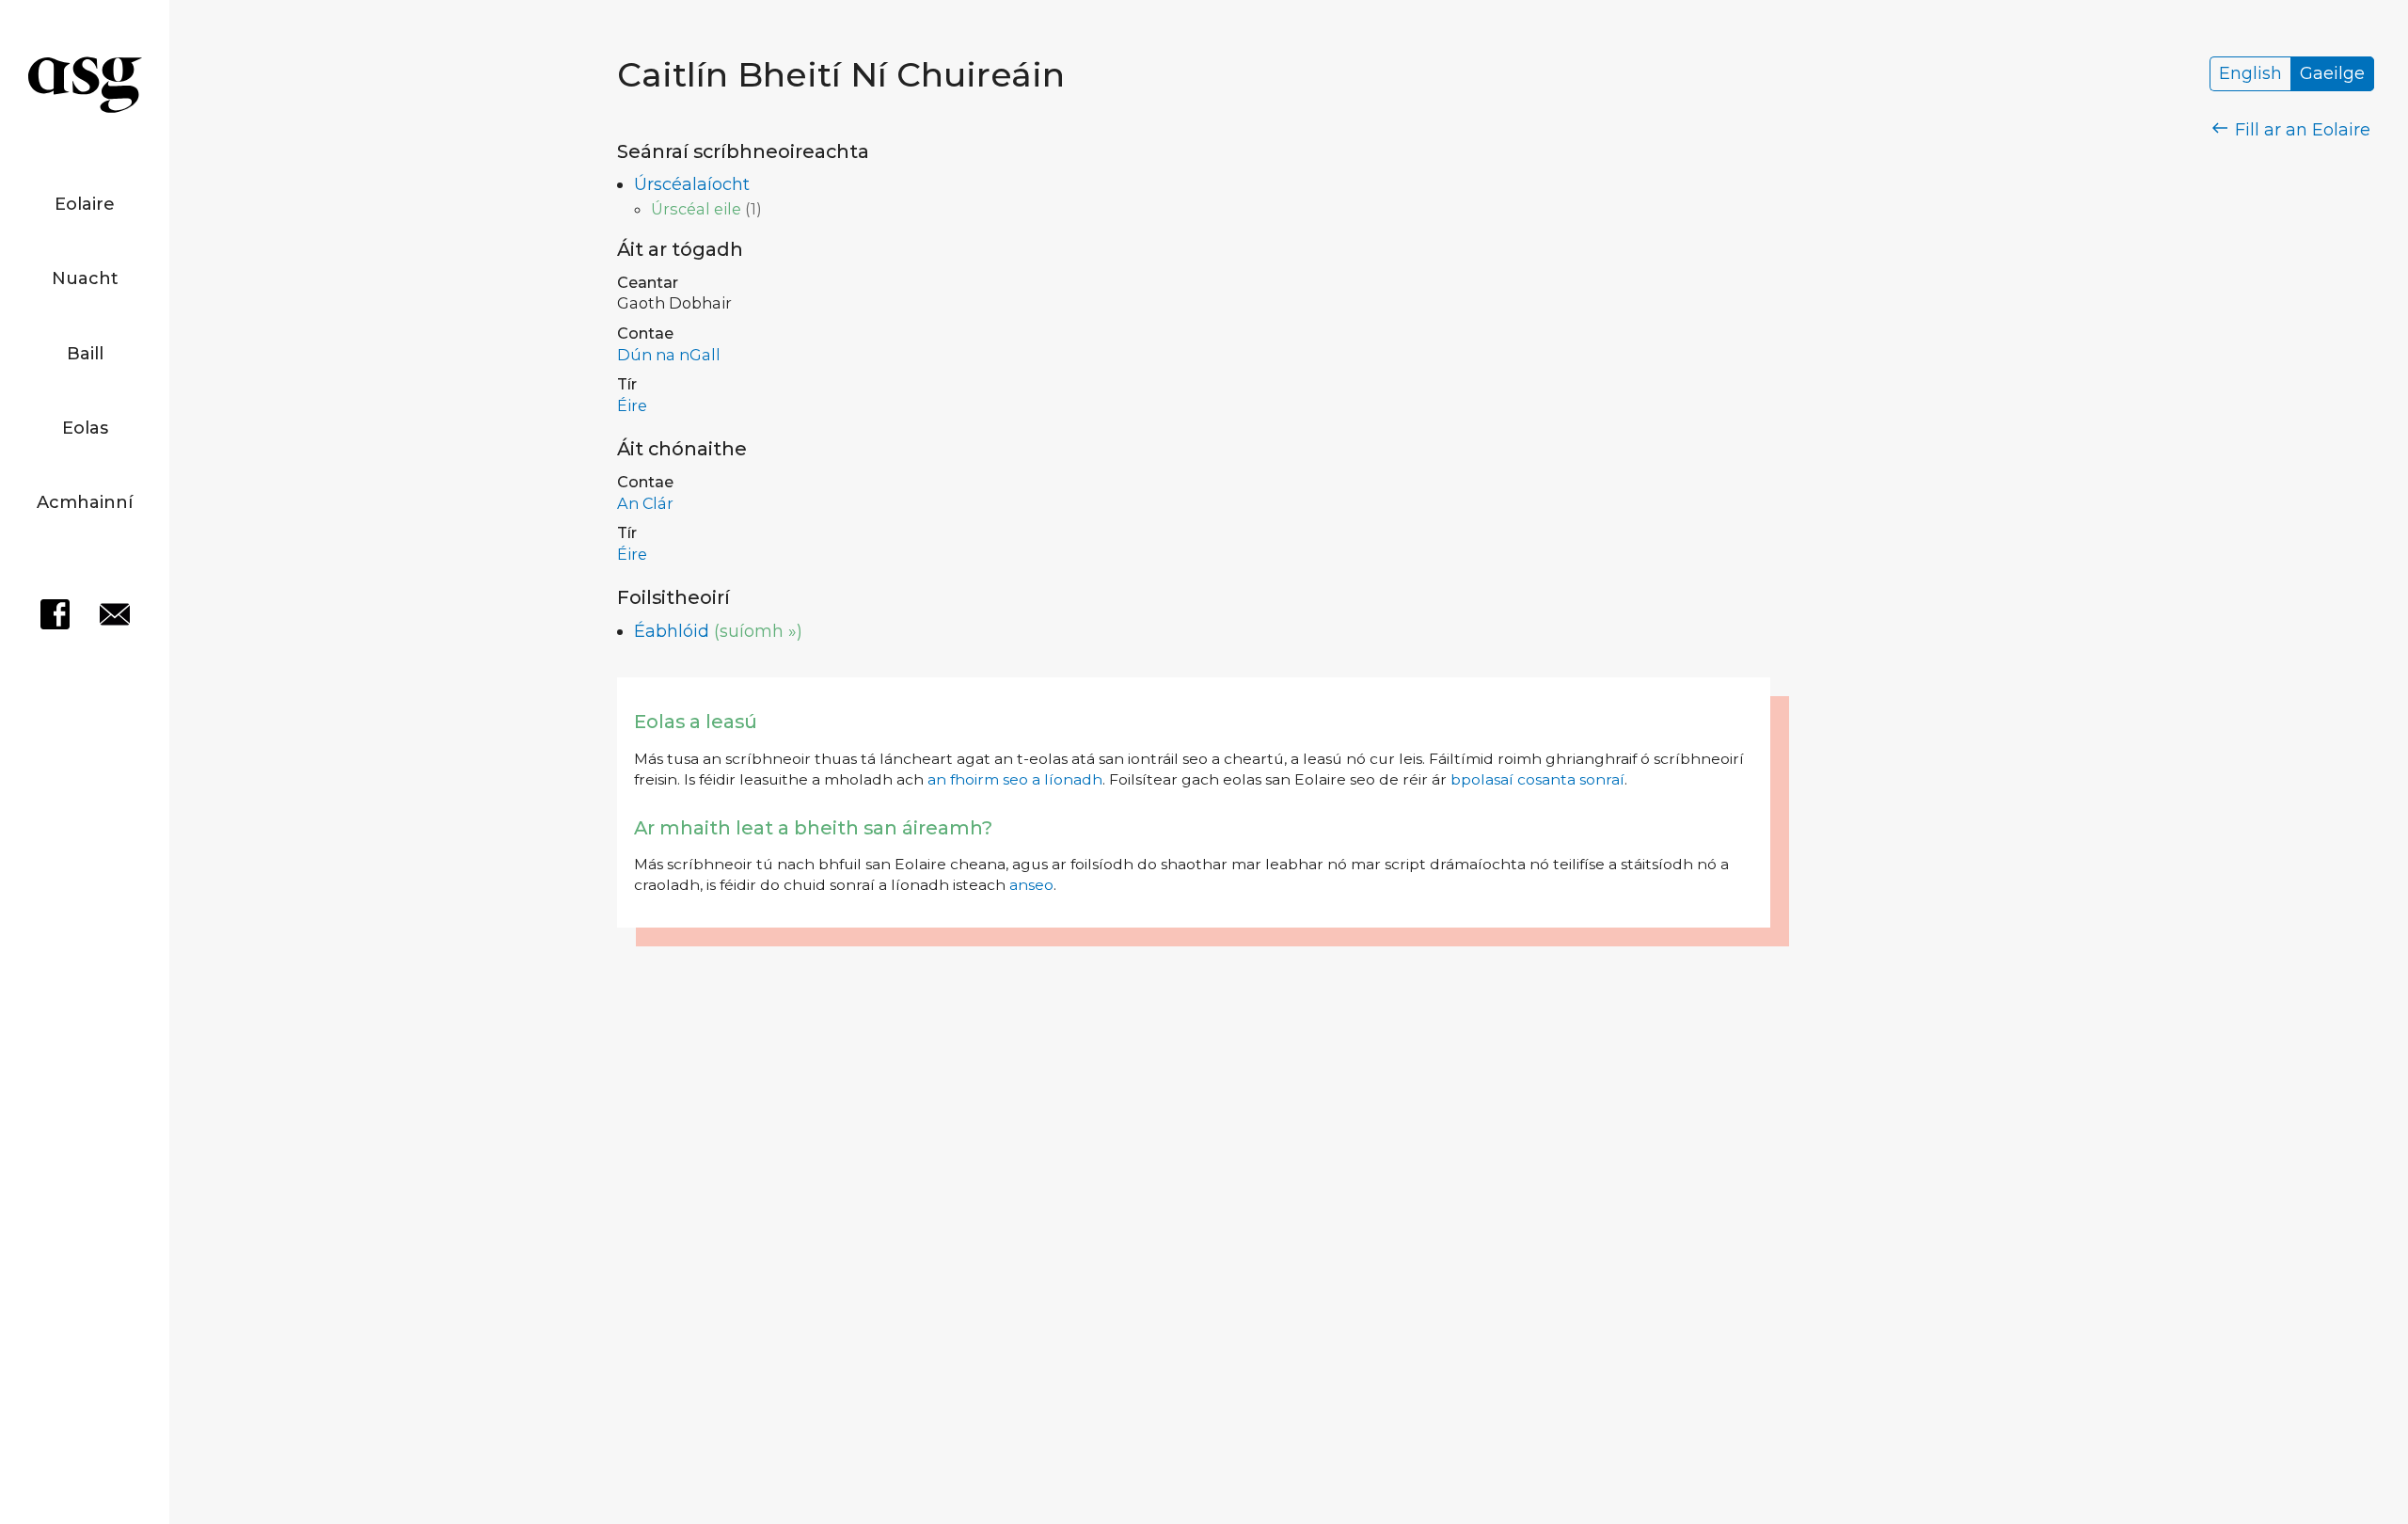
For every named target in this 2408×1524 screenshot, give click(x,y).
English (2250, 74)
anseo (1031, 885)
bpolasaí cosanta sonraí (1537, 779)
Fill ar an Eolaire (2300, 130)
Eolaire (85, 204)
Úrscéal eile (696, 209)
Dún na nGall (669, 355)
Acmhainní (85, 502)
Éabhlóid (672, 631)
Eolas (85, 428)
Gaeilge (2332, 74)
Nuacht (85, 278)
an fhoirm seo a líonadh (1015, 779)
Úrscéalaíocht (692, 184)
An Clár (645, 503)
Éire (632, 405)
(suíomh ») (758, 631)
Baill (85, 354)
